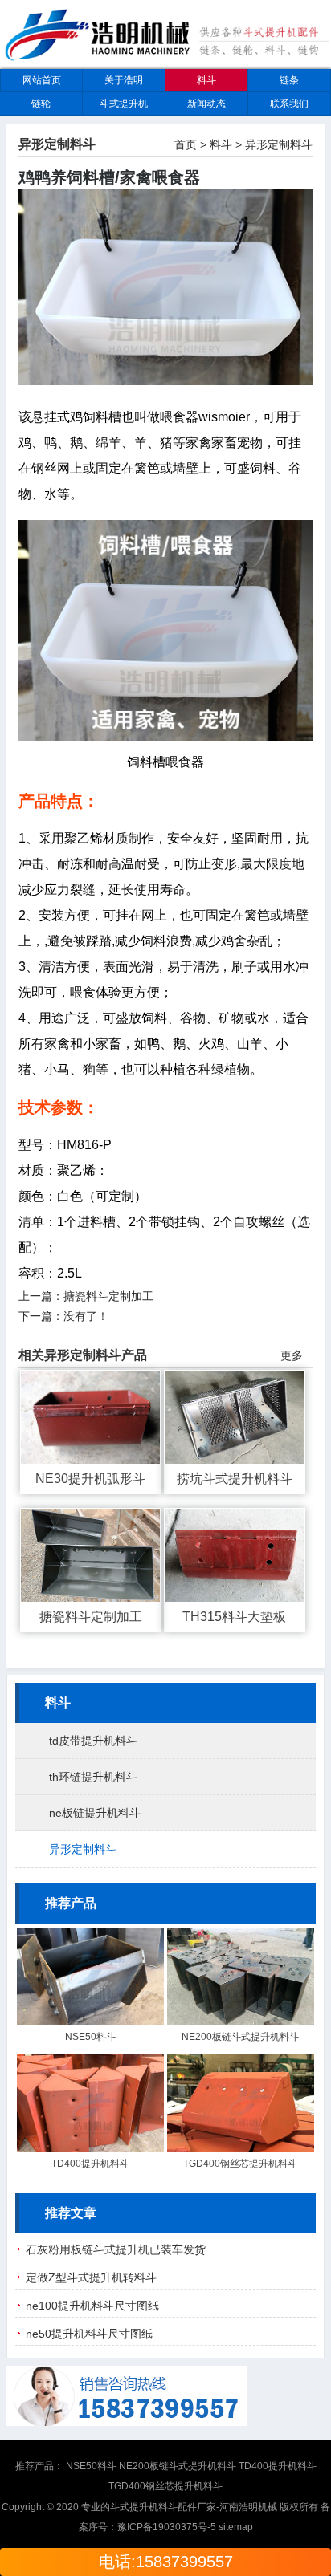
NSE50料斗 (90, 2037)
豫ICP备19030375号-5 (167, 2527)
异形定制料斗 (279, 144)
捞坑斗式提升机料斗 (235, 1479)
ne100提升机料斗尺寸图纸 (92, 2306)
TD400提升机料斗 (90, 2164)
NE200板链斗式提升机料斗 (240, 2037)
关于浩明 (124, 80)
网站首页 (42, 80)
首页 (186, 144)
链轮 (41, 104)
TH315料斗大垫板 (234, 1617)
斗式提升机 (124, 104)
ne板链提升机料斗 (95, 1813)
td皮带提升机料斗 (93, 1741)
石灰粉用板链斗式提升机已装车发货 (116, 2249)
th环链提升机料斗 (93, 1777)
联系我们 (289, 104)
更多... (296, 1355)
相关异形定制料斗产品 (83, 1355)
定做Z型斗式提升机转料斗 (91, 2277)
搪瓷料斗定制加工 (108, 1296)
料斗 (206, 80)
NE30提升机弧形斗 (90, 1479)
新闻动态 (206, 104)
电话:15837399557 (166, 2562)
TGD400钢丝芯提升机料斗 (240, 2164)
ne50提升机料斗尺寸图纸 (89, 2334)
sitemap (236, 2527)
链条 (289, 80)
